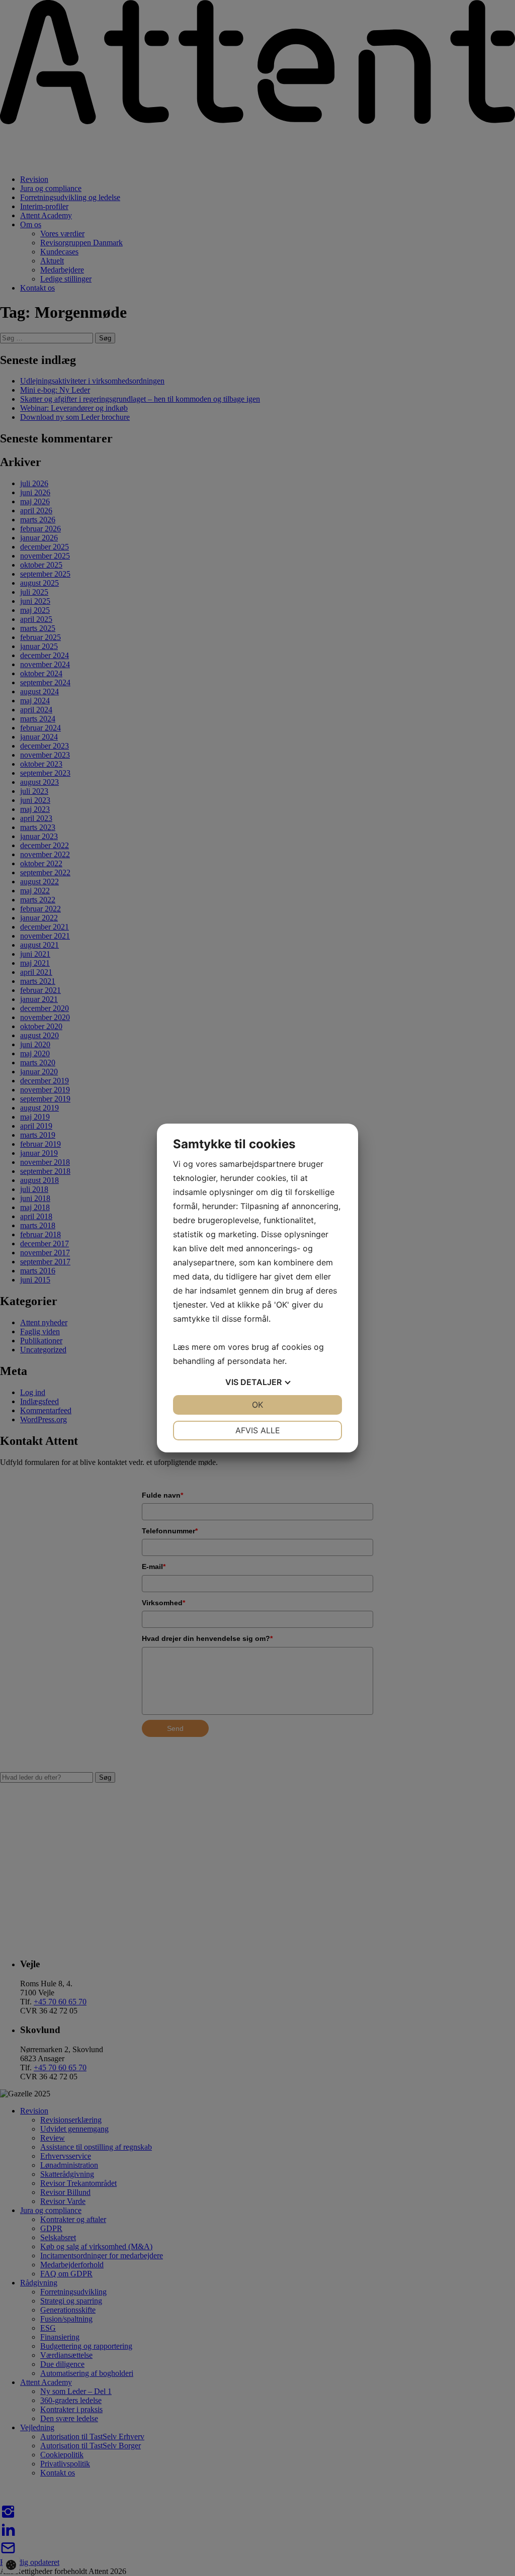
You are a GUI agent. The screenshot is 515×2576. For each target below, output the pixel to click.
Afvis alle (258, 1430)
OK (257, 1405)
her (279, 1361)
